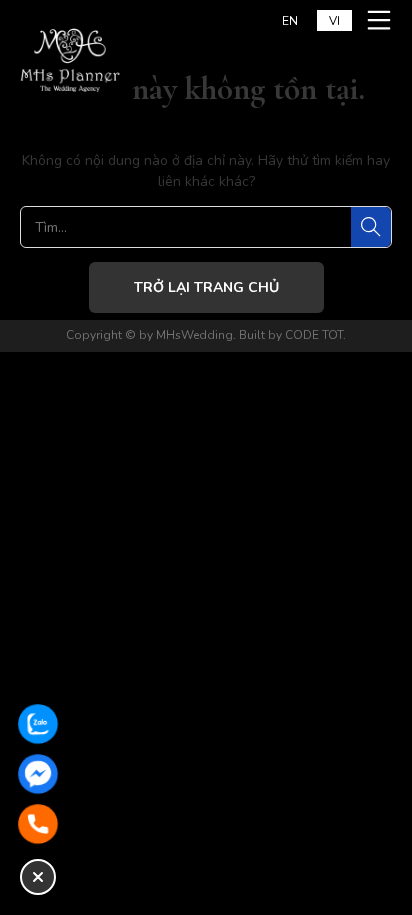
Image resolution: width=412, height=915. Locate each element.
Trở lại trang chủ (206, 287)
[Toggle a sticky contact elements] (38, 877)
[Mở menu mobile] (382, 20)
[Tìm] (371, 227)
